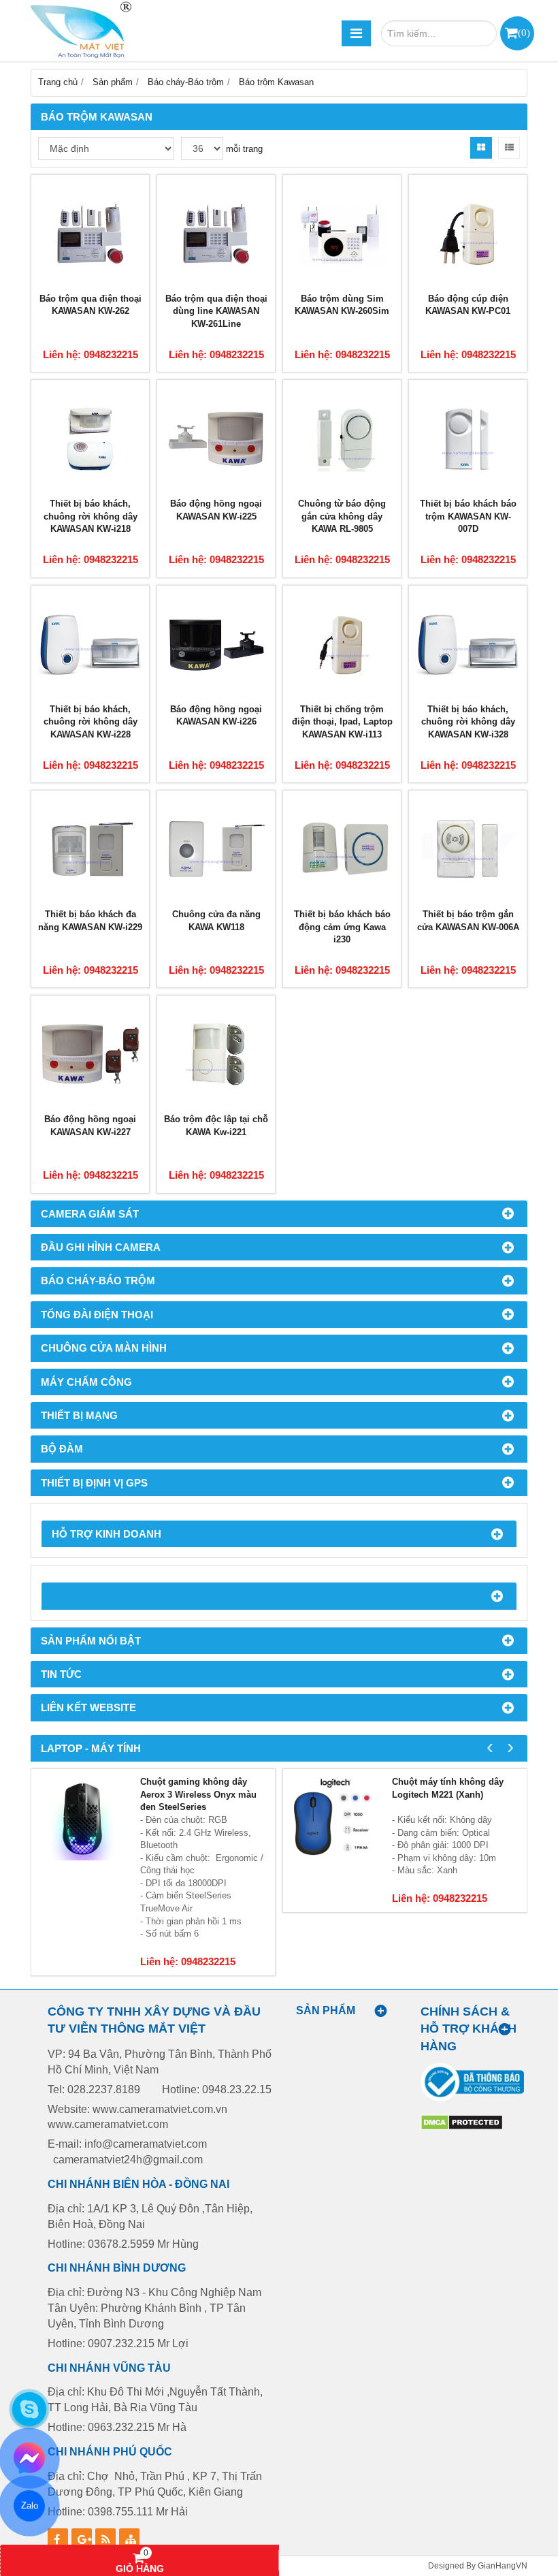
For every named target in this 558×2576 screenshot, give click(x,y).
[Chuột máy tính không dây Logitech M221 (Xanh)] (334, 1820)
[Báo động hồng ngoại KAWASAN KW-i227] (90, 1054)
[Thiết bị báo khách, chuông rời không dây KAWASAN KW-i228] (90, 645)
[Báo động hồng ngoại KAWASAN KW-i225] (216, 439)
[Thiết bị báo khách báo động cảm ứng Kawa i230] (342, 849)
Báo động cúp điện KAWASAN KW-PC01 (468, 305)
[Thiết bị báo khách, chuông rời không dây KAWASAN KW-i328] (468, 645)
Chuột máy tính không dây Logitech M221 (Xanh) (448, 1788)
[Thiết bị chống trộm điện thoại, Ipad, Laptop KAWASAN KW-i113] (342, 645)
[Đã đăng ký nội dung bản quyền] (462, 2128)
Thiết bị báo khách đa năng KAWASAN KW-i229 (90, 921)
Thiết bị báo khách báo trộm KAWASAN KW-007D (468, 516)
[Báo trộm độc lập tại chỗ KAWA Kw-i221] (216, 1054)
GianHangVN (503, 2565)
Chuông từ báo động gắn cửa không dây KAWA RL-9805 (342, 516)
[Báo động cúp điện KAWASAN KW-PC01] (468, 234)
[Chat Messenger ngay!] (30, 2458)
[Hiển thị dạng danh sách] (509, 148)
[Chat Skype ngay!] (29, 2409)
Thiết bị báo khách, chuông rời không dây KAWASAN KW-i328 (468, 722)
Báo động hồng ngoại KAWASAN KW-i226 (216, 716)
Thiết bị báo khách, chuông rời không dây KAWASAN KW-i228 (91, 722)
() (524, 32)
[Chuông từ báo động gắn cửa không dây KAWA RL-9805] (342, 439)
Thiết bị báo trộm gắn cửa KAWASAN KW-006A (468, 921)
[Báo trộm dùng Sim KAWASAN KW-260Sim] (342, 234)
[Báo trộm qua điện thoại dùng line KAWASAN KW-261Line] (216, 234)
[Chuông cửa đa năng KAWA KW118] (216, 849)
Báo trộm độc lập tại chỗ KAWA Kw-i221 (216, 1126)
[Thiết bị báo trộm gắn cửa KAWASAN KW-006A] (468, 849)
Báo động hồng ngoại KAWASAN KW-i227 (90, 1126)
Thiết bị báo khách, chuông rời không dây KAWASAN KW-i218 (91, 516)
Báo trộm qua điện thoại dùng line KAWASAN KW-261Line (216, 311)
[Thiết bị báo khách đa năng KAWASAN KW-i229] (90, 849)
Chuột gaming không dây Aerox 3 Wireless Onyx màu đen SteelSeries (198, 1794)
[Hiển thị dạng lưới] (481, 148)
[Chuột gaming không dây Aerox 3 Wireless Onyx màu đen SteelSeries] (82, 1820)
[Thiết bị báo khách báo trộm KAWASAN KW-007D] (468, 439)
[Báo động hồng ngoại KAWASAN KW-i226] (216, 645)
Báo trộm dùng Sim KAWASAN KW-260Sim (342, 305)
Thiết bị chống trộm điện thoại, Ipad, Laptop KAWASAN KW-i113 (342, 722)
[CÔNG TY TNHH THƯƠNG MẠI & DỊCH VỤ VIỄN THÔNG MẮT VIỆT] (78, 31)
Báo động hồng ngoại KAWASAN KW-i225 (216, 510)
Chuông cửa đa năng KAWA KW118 (216, 921)
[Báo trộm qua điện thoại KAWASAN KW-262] (90, 234)
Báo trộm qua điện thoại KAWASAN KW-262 (91, 305)
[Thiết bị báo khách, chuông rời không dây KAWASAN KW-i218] (90, 439)
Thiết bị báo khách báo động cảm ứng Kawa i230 (342, 927)
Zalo (29, 2506)
